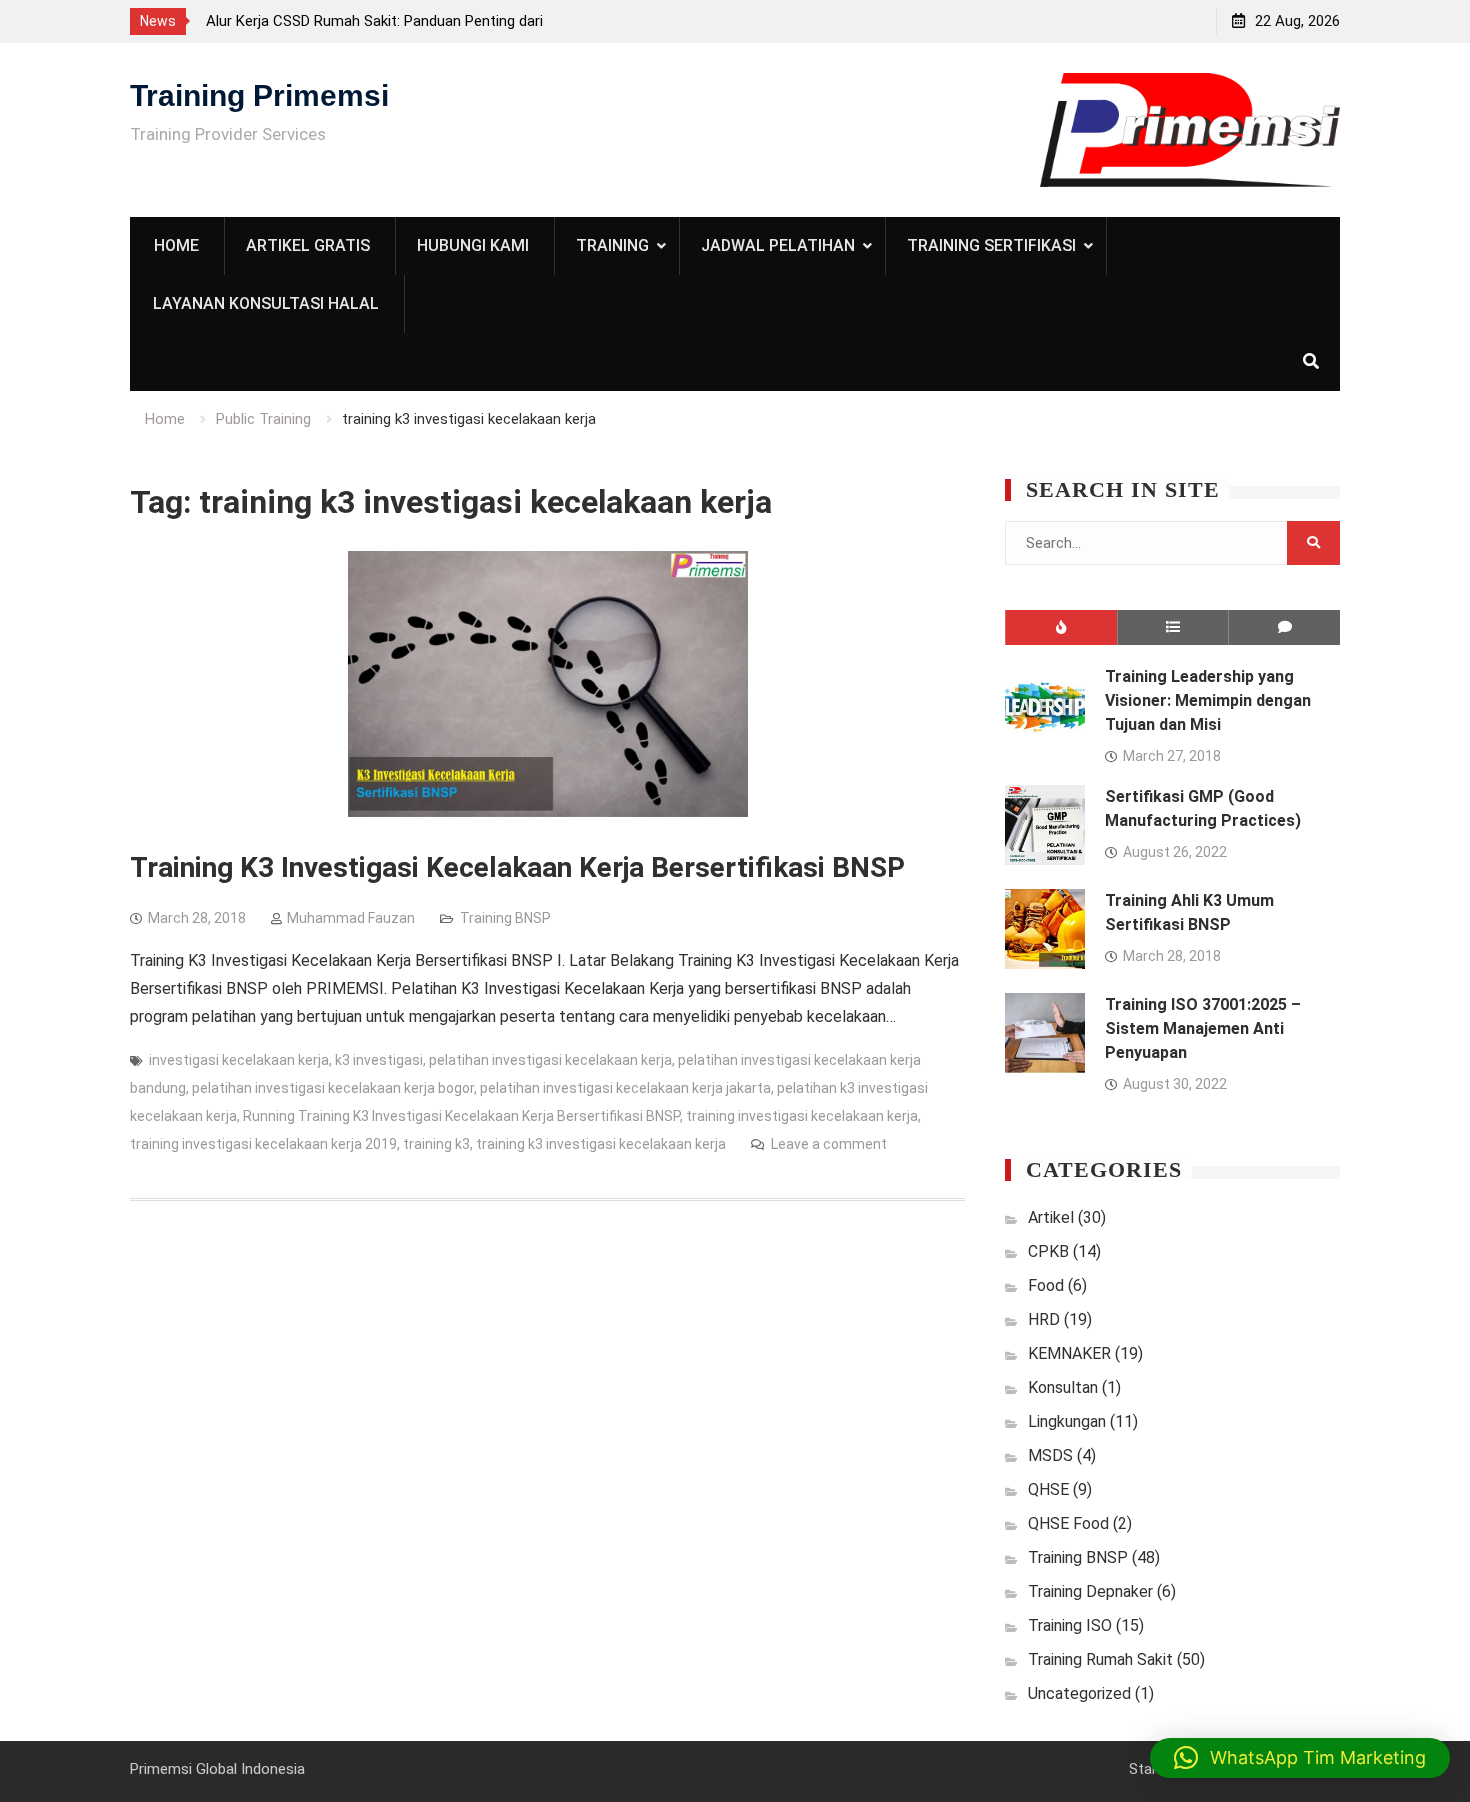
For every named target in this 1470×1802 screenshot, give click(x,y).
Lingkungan (1067, 1421)
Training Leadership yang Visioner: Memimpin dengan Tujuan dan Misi (1208, 700)
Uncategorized (1079, 1693)
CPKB (1048, 1251)
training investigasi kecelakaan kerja (802, 1116)
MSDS (1050, 1455)
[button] (1300, 1758)
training (612, 245)
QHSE (1048, 1489)
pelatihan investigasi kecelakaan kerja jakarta (625, 1088)
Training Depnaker (1090, 1591)
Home (176, 245)
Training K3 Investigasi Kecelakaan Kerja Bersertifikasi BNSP (517, 867)
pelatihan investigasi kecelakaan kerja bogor (333, 1088)
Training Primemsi (259, 95)
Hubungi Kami (473, 245)
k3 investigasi (379, 1060)
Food (1046, 1285)
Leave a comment (829, 1144)
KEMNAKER (1069, 1353)
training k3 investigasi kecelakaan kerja (601, 1144)
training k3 (436, 1144)
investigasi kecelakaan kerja (239, 1060)
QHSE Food (1068, 1523)
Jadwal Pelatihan (778, 245)
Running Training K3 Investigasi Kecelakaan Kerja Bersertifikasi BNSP (461, 1116)
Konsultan (1063, 1387)
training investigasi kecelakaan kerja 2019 (263, 1144)
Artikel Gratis (308, 245)
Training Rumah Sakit (1100, 1659)
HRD (1044, 1319)
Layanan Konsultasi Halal (266, 303)
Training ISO (1070, 1625)
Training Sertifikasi (991, 245)
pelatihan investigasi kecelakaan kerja (550, 1060)
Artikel (1051, 1217)
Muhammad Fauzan (351, 918)
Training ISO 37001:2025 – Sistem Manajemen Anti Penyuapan (1203, 1028)
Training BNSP (505, 918)
